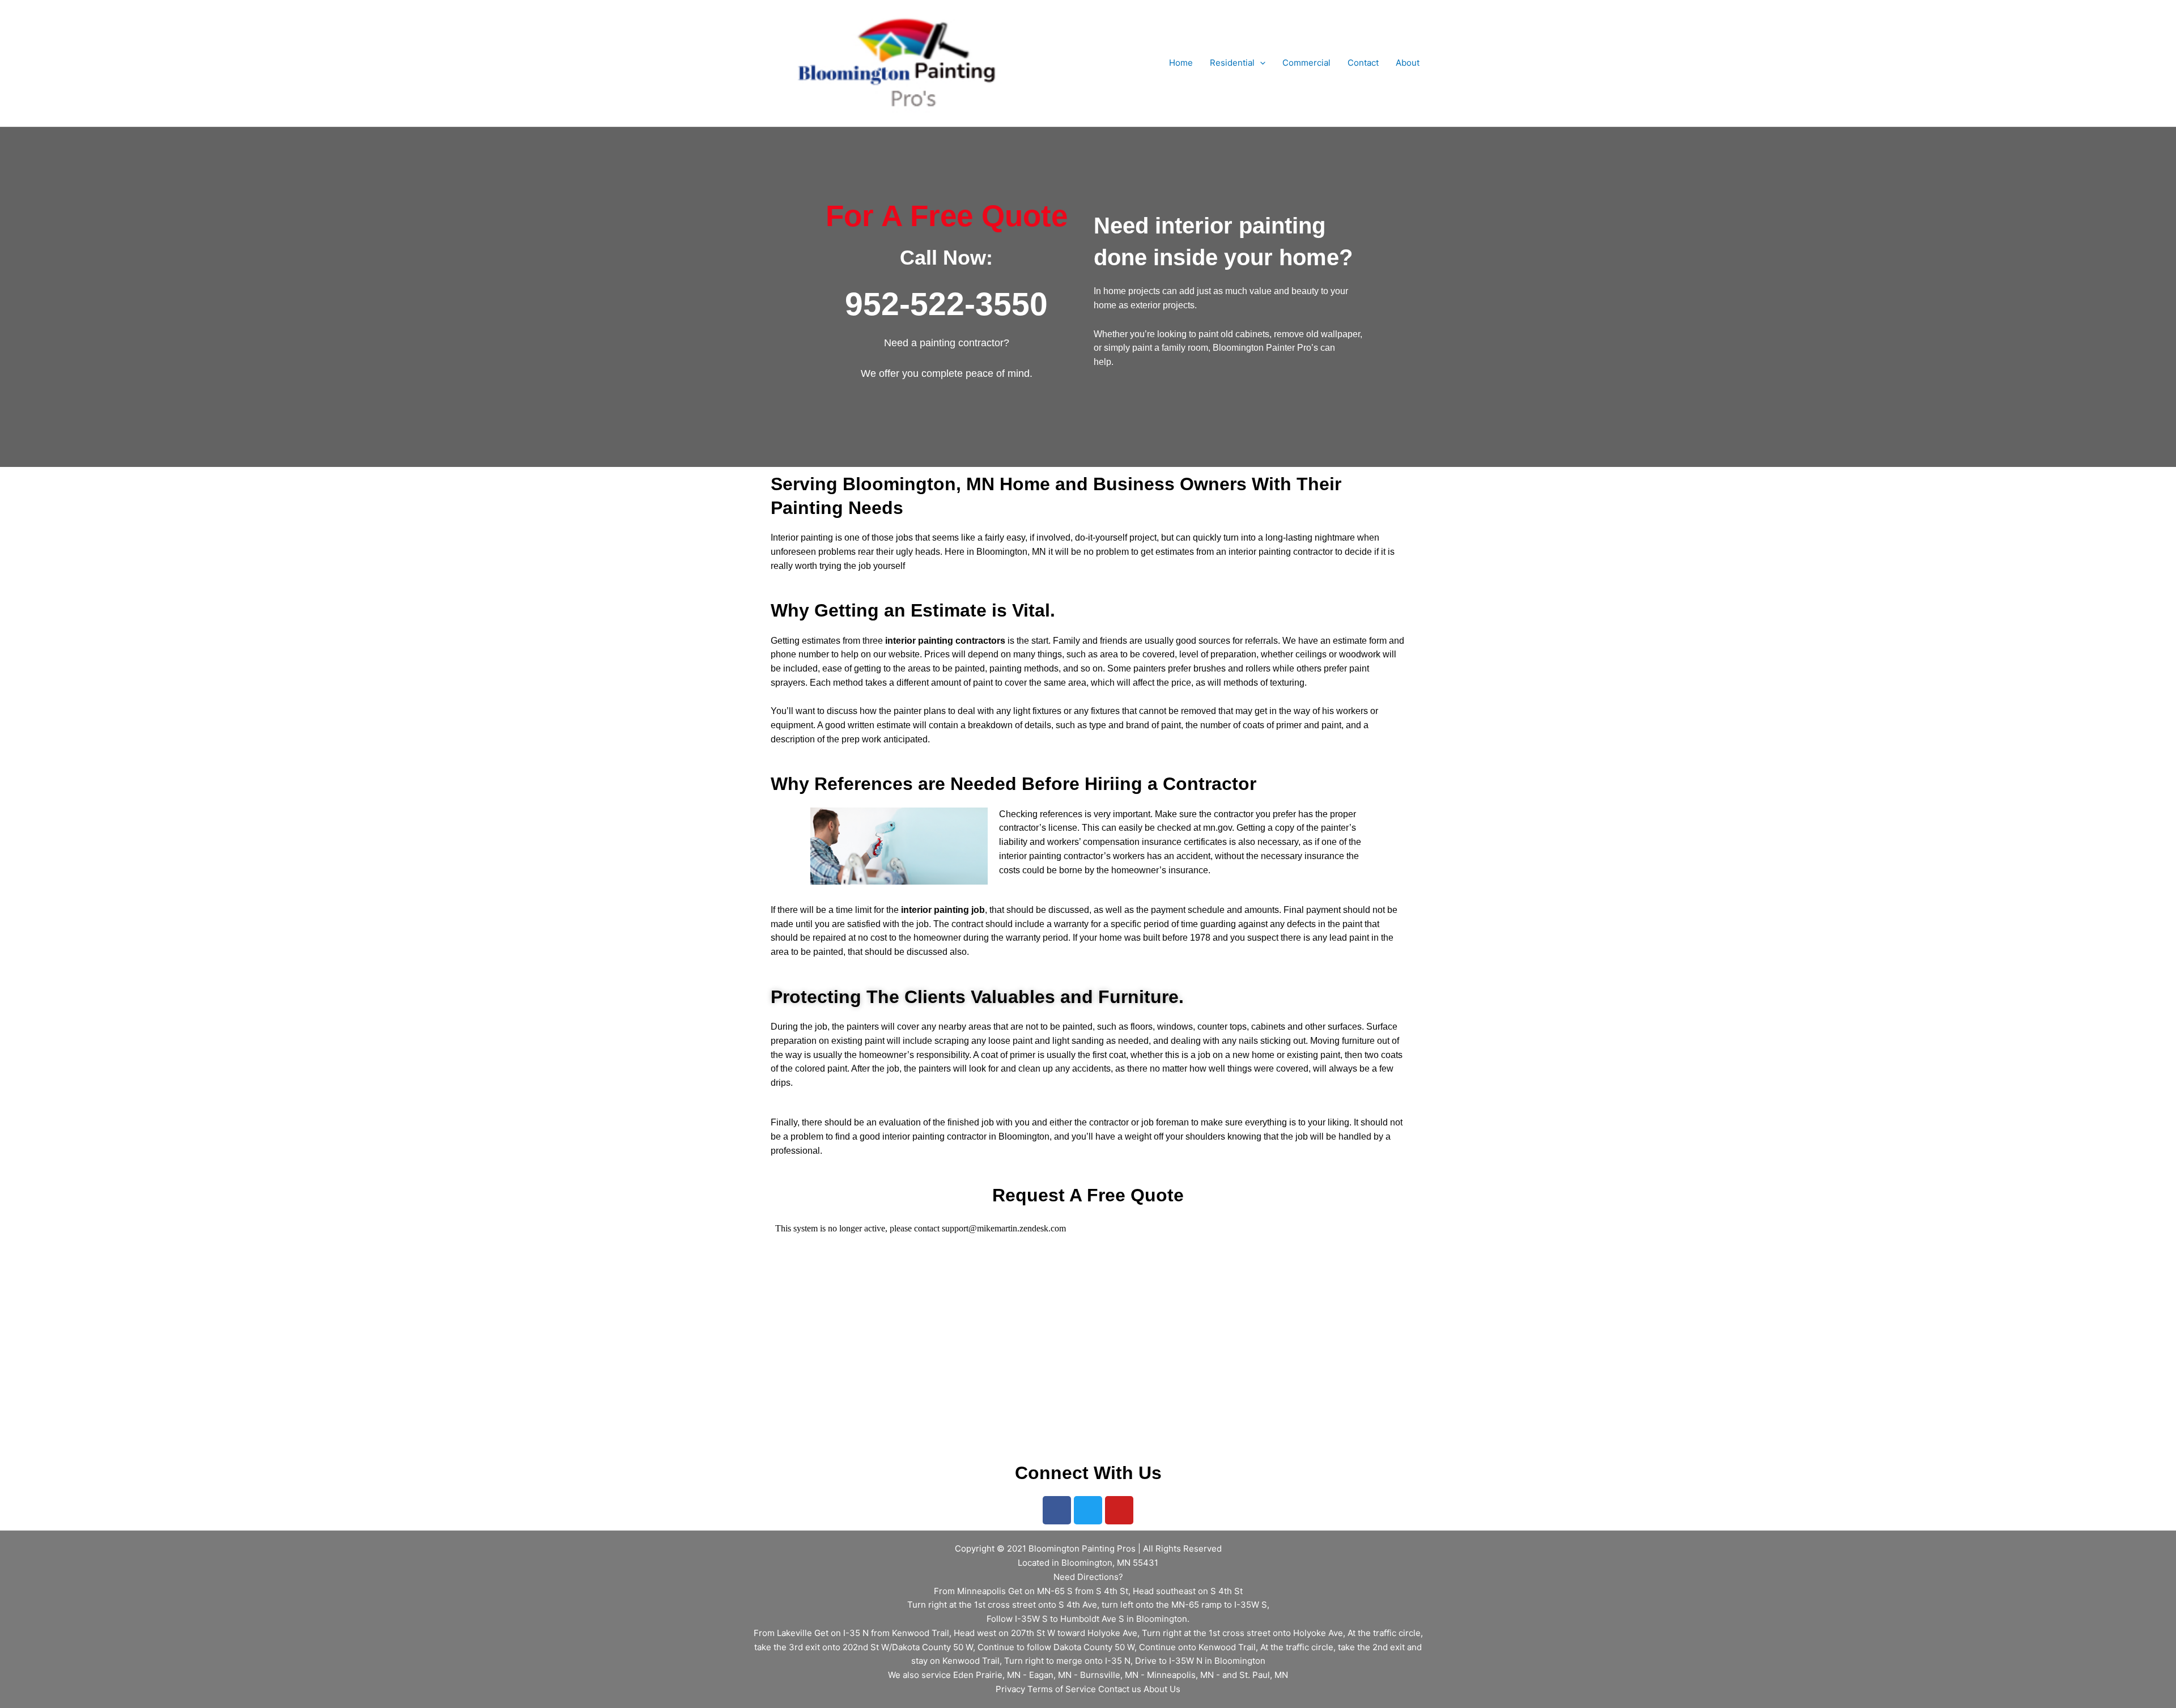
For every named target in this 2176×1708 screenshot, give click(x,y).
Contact (1363, 63)
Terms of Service (1062, 1689)
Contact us (1120, 1689)
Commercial (1306, 63)
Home (1181, 63)
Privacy (1010, 1689)
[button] (1260, 63)
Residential (1232, 63)
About (1408, 63)
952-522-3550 (946, 304)
